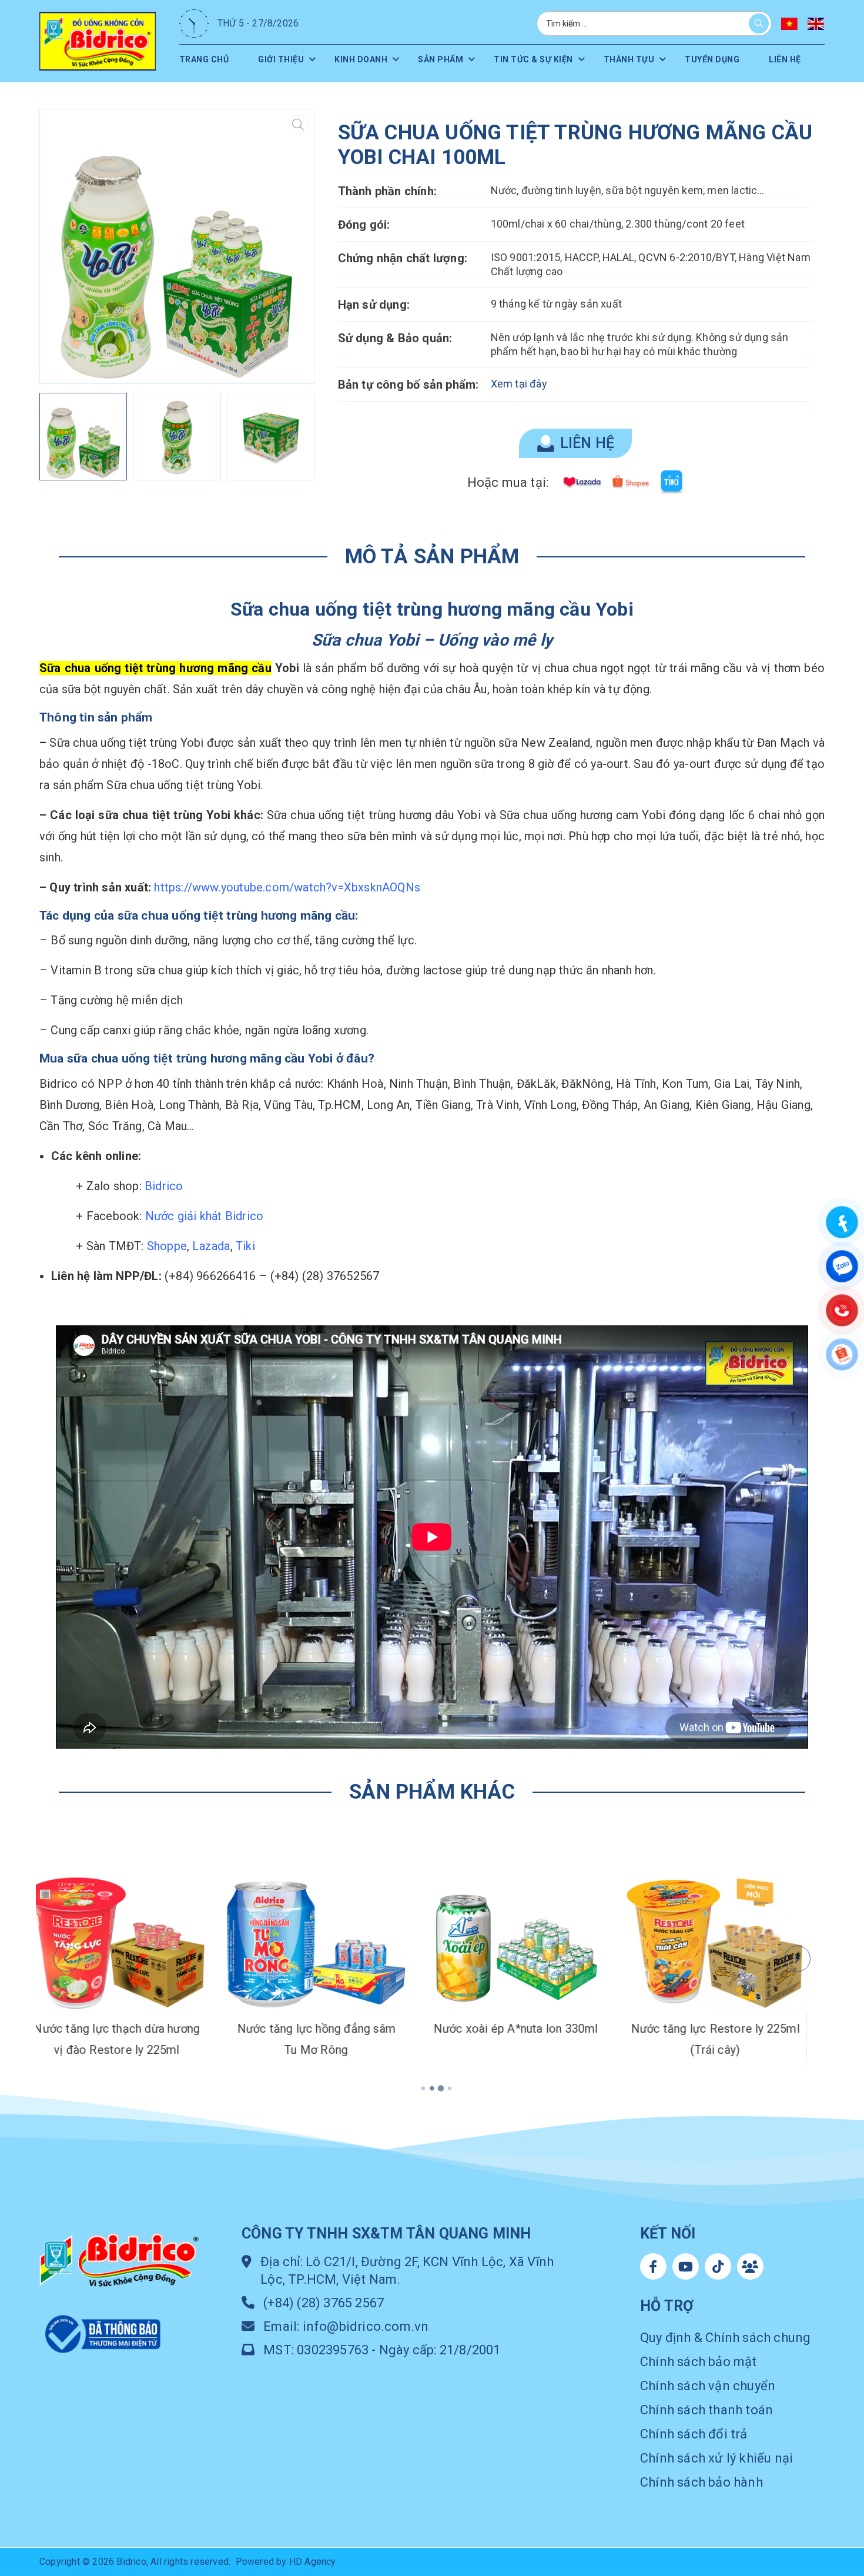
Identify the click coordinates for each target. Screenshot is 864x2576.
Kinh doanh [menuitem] (354, 59)
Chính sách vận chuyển (708, 2386)
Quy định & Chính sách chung (725, 2338)
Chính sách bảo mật (699, 2362)
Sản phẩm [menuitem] (432, 59)
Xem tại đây (519, 384)
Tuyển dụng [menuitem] (704, 59)
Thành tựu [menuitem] (622, 59)
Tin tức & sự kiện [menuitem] (525, 59)
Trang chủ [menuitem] (207, 59)
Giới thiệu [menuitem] (275, 59)
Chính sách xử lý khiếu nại (716, 2458)
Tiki (245, 1246)
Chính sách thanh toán (706, 2410)
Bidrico (164, 1186)
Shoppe (167, 1246)
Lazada (211, 1246)
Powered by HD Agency (286, 2562)
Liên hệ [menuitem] (768, 59)
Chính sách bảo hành (701, 2482)
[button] (295, 246)
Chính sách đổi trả (694, 2434)
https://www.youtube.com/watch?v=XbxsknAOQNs (287, 887)
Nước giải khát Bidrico (204, 1216)
